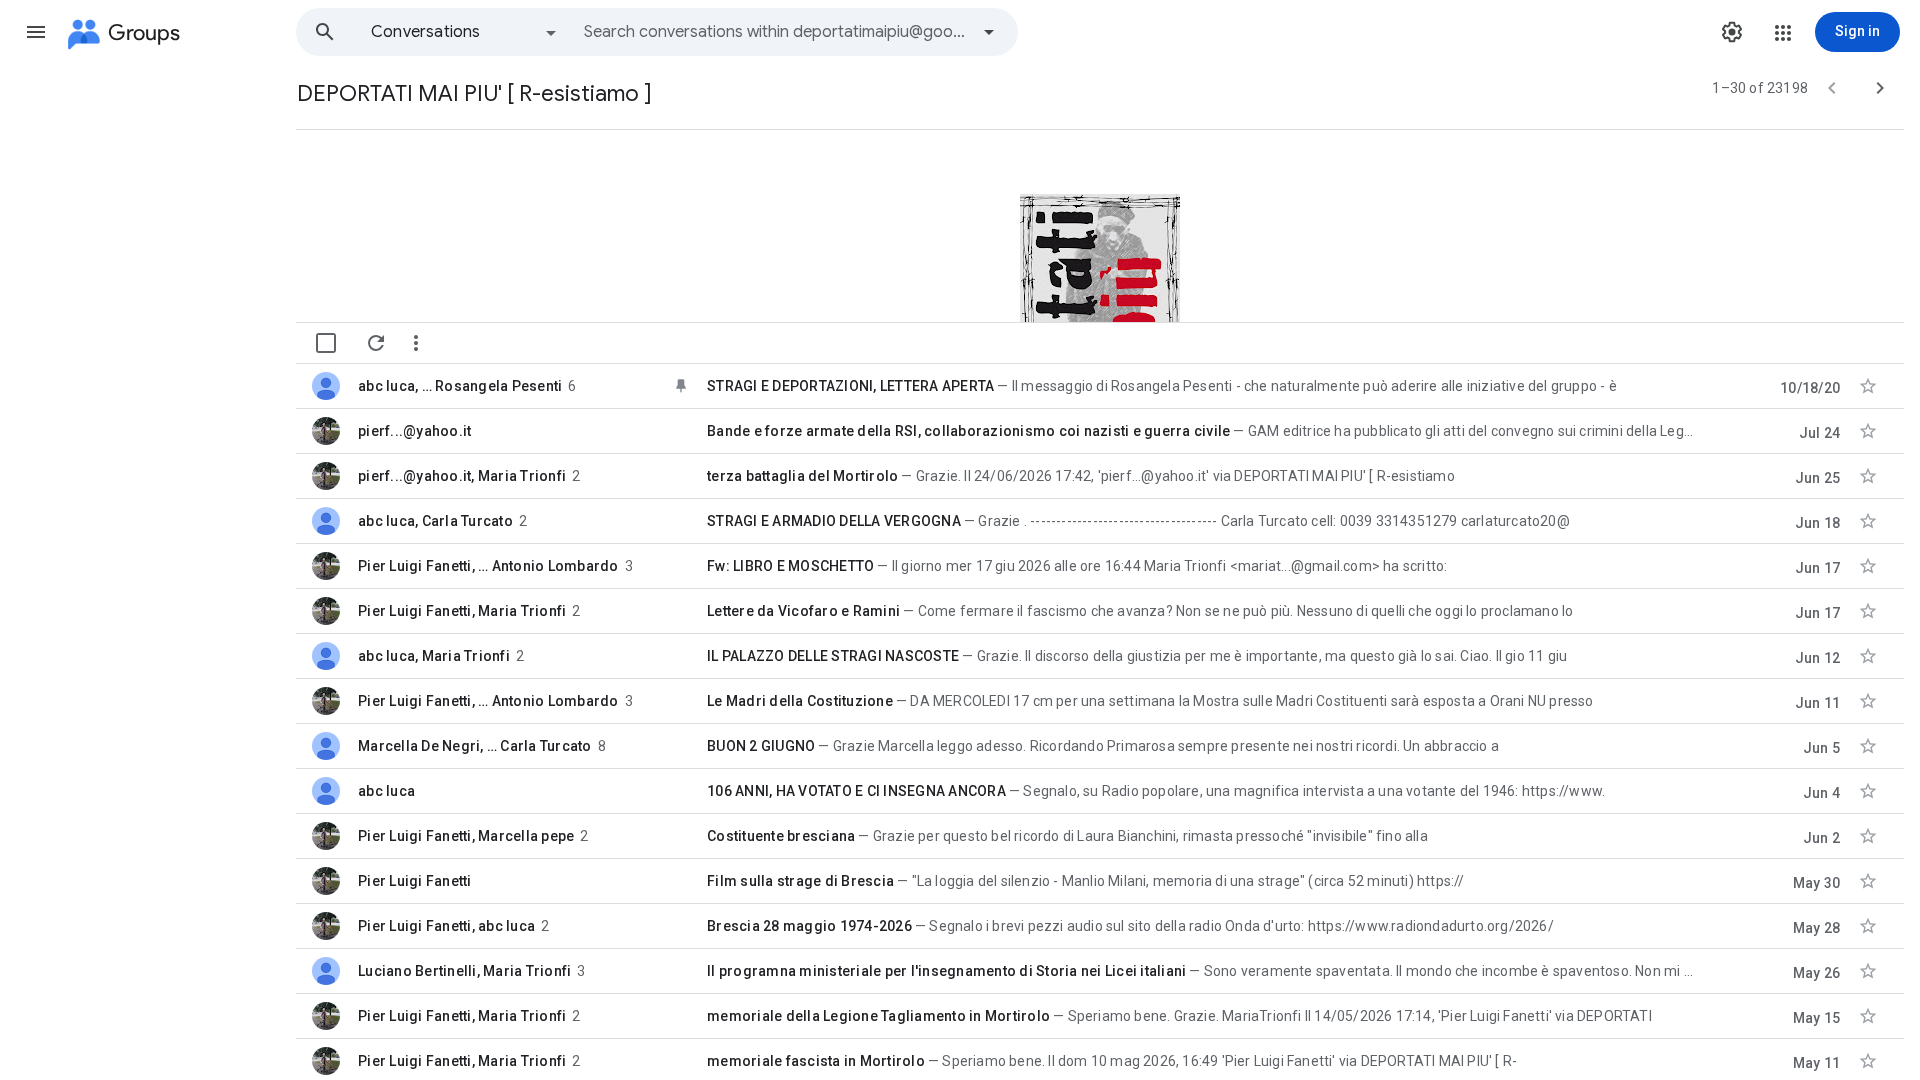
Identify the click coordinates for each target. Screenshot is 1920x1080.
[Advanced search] (989, 32)
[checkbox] (326, 343)
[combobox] (776, 32)
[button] (36, 32)
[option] (465, 32)
